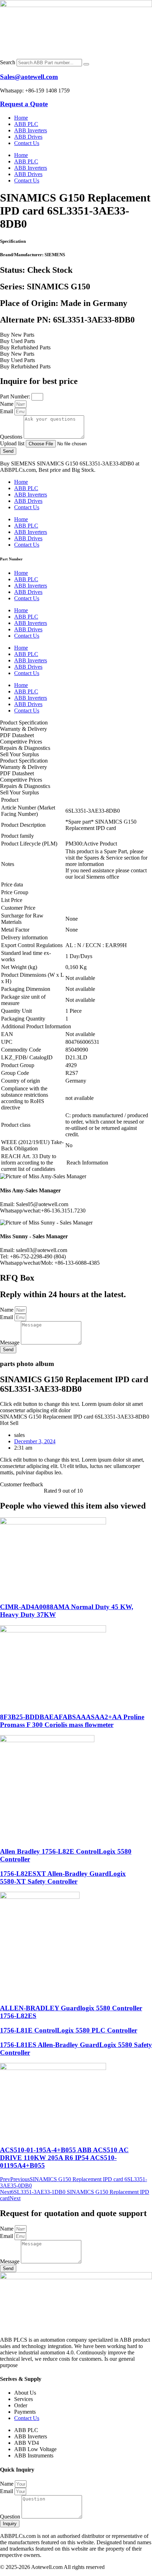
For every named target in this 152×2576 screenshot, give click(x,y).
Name (7, 404)
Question (11, 2517)
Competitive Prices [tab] (21, 742)
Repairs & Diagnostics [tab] (25, 748)
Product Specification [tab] (24, 723)
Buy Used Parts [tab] (17, 341)
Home (21, 118)
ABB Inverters (31, 130)
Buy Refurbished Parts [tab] (25, 347)
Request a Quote (24, 104)
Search (8, 62)
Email (7, 411)
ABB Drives (28, 137)
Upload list (13, 443)
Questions (12, 437)
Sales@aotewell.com (29, 77)
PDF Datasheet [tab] (17, 735)
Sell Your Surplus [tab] (19, 754)
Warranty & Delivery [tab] (24, 729)
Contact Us (27, 143)
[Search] (86, 64)
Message (10, 1343)
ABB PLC (26, 124)
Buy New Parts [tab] (17, 335)
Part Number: (16, 396)
